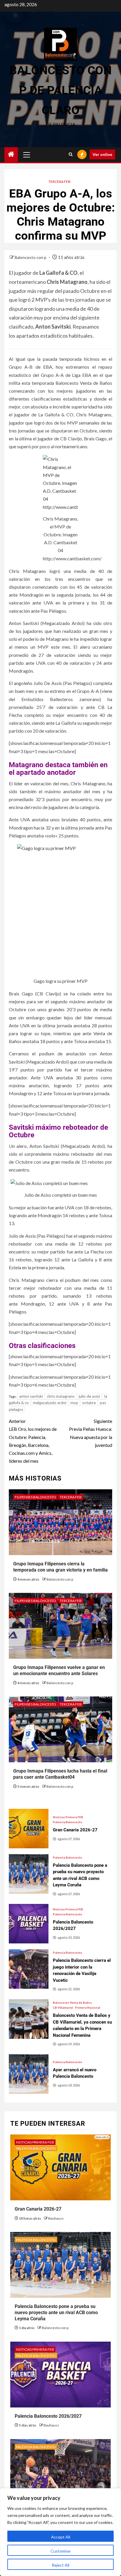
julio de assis (89, 1396)
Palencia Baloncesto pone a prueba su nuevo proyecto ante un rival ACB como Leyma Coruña (56, 2313)
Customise (60, 2551)
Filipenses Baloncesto (35, 1497)
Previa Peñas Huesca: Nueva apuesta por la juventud (91, 1433)
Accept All (61, 2537)
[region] (60, 2532)
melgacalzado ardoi (50, 1403)
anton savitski (31, 1396)
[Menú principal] (27, 154)
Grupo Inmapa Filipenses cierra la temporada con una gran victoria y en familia (60, 1567)
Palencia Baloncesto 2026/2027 (48, 2416)
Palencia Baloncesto (68, 1822)
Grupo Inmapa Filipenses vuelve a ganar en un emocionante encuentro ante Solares (59, 1670)
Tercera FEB (59, 182)
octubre (89, 1403)
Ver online (102, 154)
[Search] (71, 154)
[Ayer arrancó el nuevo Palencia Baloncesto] (29, 2074)
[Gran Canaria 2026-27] (29, 1829)
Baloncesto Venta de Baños (72, 2003)
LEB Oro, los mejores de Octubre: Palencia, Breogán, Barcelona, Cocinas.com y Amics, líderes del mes (33, 1441)
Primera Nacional (88, 2007)
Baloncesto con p (31, 257)
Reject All (60, 2565)
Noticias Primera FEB (68, 1817)
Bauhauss (56, 2218)
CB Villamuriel (63, 2007)
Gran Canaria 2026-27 (38, 2209)
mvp (74, 1403)
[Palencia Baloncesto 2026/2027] (29, 1924)
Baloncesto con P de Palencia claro (60, 90)
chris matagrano (61, 1396)
